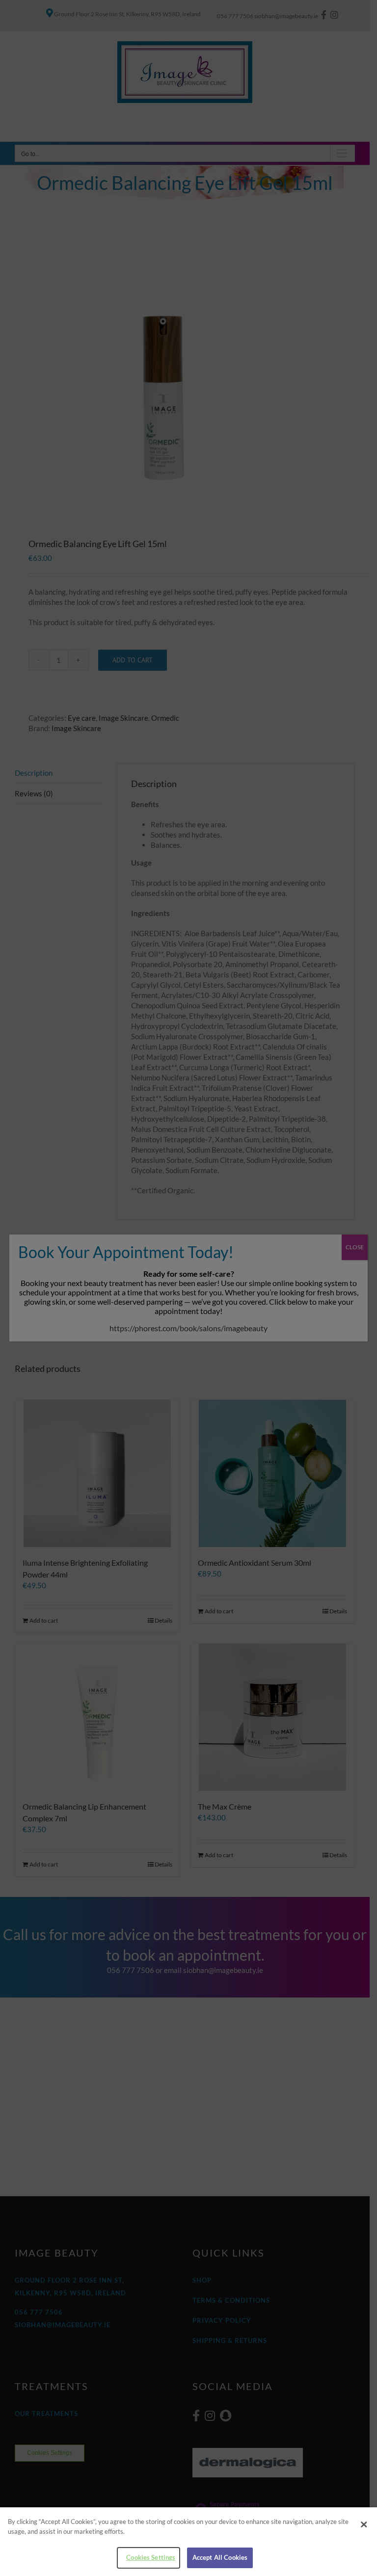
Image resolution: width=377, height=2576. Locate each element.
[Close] (364, 2524)
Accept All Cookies (220, 2557)
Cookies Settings (151, 2557)
